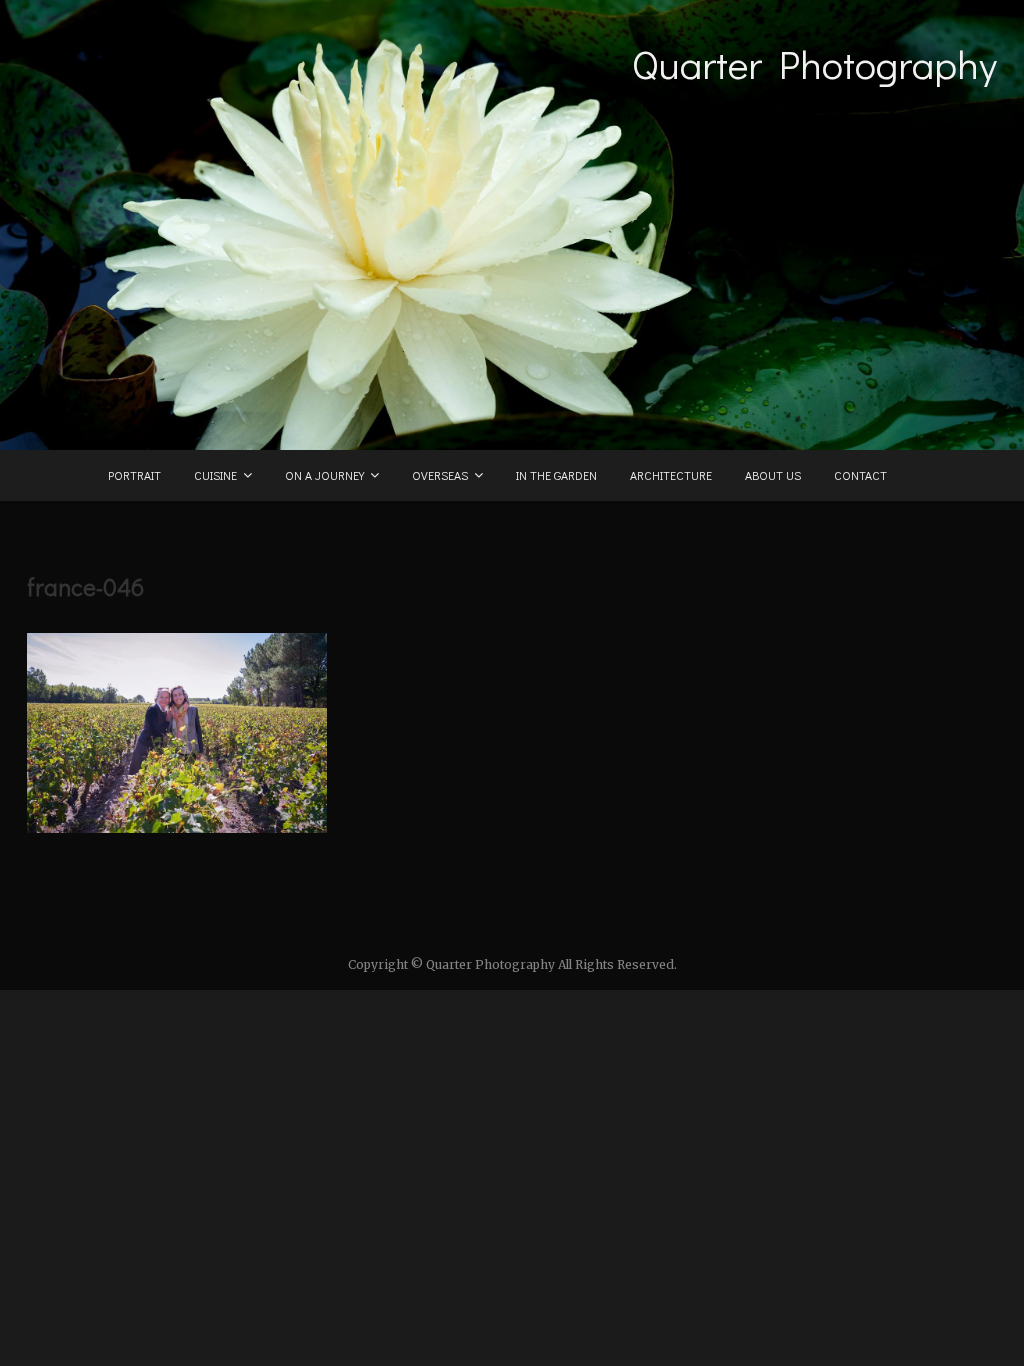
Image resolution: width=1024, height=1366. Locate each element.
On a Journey (324, 475)
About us (773, 475)
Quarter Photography (814, 64)
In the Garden (556, 475)
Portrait (134, 475)
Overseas (440, 475)
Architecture (671, 475)
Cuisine (215, 475)
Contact (860, 475)
